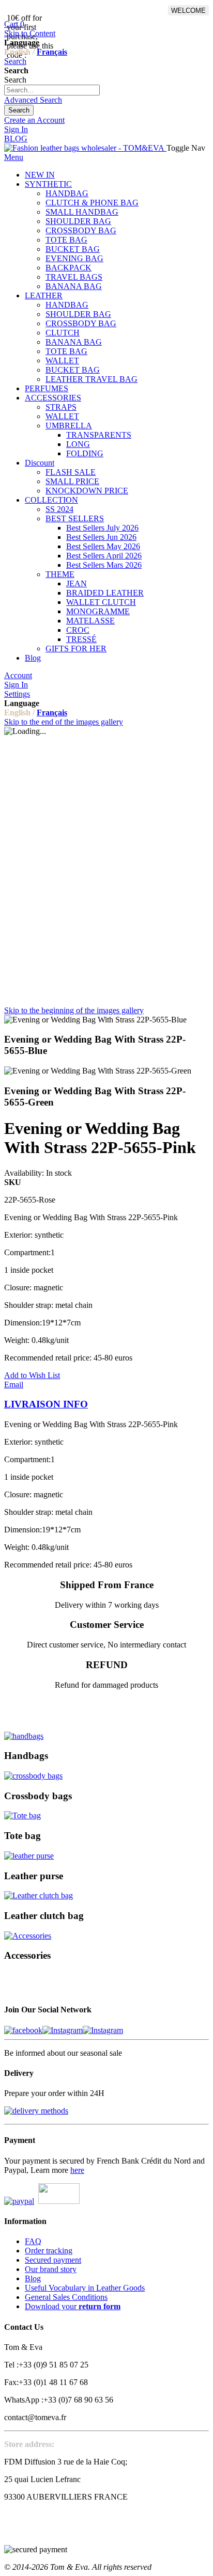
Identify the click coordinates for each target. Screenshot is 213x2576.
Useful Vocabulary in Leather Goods (85, 2288)
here (77, 2170)
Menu (14, 157)
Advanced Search (33, 100)
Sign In (16, 129)
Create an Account (34, 120)
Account (18, 675)
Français (52, 52)
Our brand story (51, 2269)
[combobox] (52, 90)
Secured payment (53, 2260)
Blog (33, 2278)
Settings (17, 694)
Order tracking (49, 2251)
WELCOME (188, 11)
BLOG (16, 139)
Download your (73, 2306)
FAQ (33, 2241)
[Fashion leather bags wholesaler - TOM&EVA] (85, 148)
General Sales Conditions (66, 2297)
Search (15, 61)
